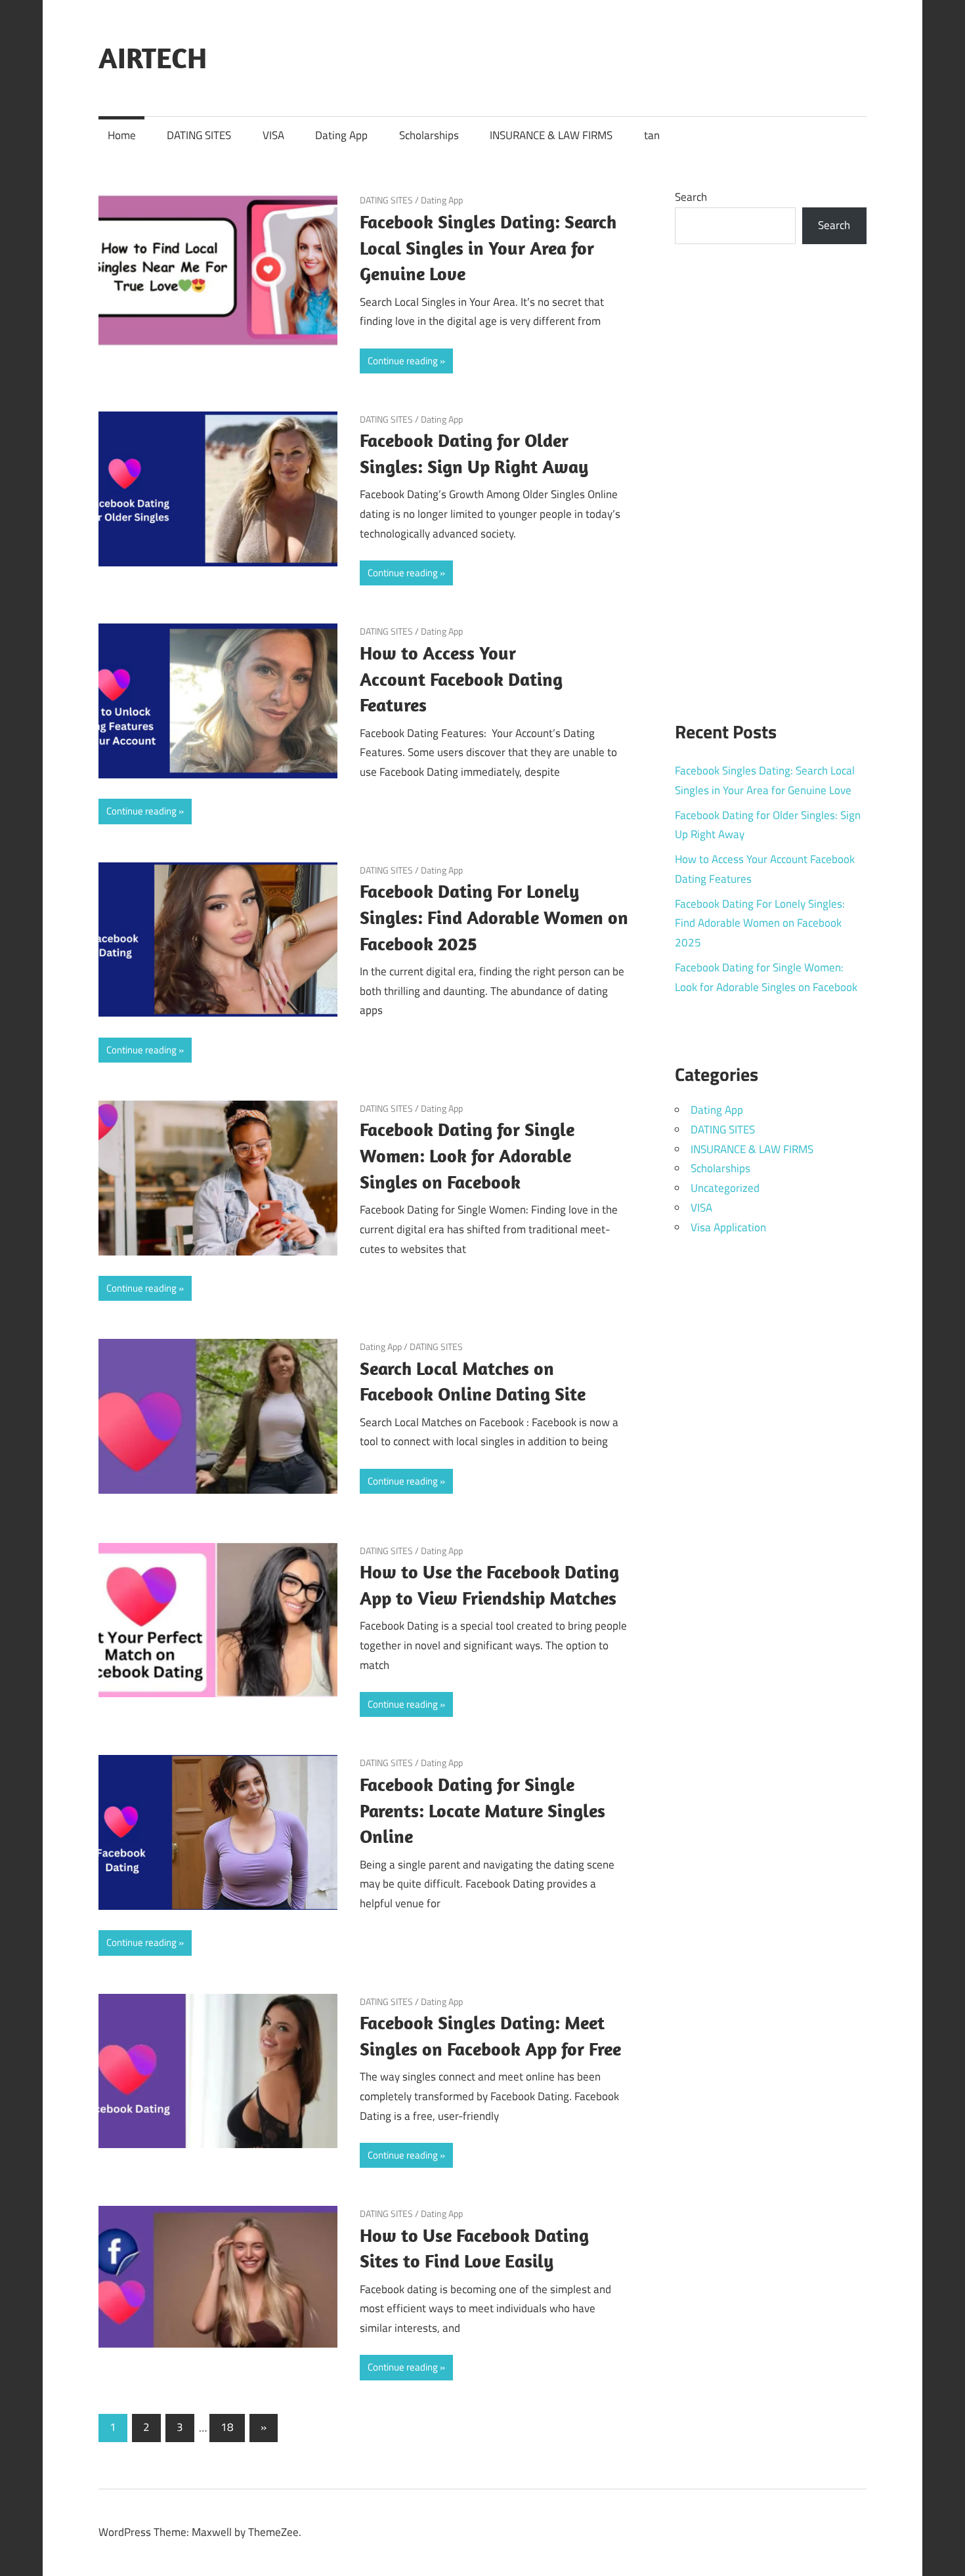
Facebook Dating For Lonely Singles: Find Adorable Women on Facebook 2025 (494, 917)
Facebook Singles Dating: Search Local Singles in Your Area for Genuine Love (488, 248)
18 (227, 2427)
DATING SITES (199, 135)
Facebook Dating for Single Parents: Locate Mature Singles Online (482, 1810)
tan (652, 135)
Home (122, 135)
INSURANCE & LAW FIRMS (551, 135)
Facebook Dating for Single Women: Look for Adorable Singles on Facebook (467, 1155)
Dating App (341, 135)
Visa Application (728, 1227)
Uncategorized (725, 1188)
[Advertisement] (771, 475)
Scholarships (429, 135)
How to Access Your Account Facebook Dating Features (461, 679)
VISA (273, 135)
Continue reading (403, 361)
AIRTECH (153, 58)
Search (691, 197)
